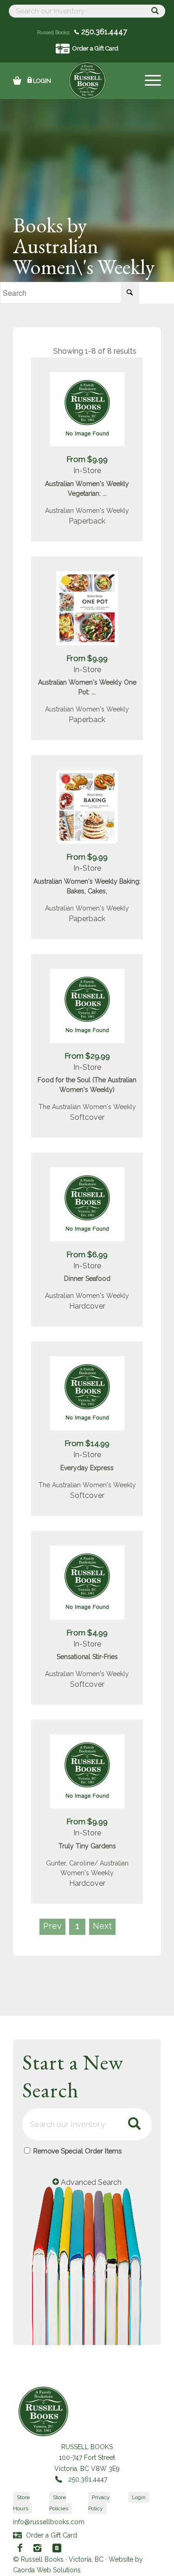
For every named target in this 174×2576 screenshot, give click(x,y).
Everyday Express (87, 1468)
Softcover (87, 1117)
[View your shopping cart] (17, 81)
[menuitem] (148, 81)
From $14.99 (87, 1443)
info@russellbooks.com (49, 2522)
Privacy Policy (99, 2503)
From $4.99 (87, 1633)
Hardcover (87, 1306)
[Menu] (148, 81)
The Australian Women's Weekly (87, 1107)
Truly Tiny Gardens (87, 1846)
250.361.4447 (103, 32)
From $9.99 (87, 459)
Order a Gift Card (95, 48)
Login (42, 81)
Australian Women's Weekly (87, 511)
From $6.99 (87, 1254)
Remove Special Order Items (77, 2151)
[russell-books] (87, 81)
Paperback (87, 521)
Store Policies (59, 2503)
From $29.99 (87, 1056)
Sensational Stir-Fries (87, 1657)
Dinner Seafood (87, 1279)
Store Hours (21, 2503)
